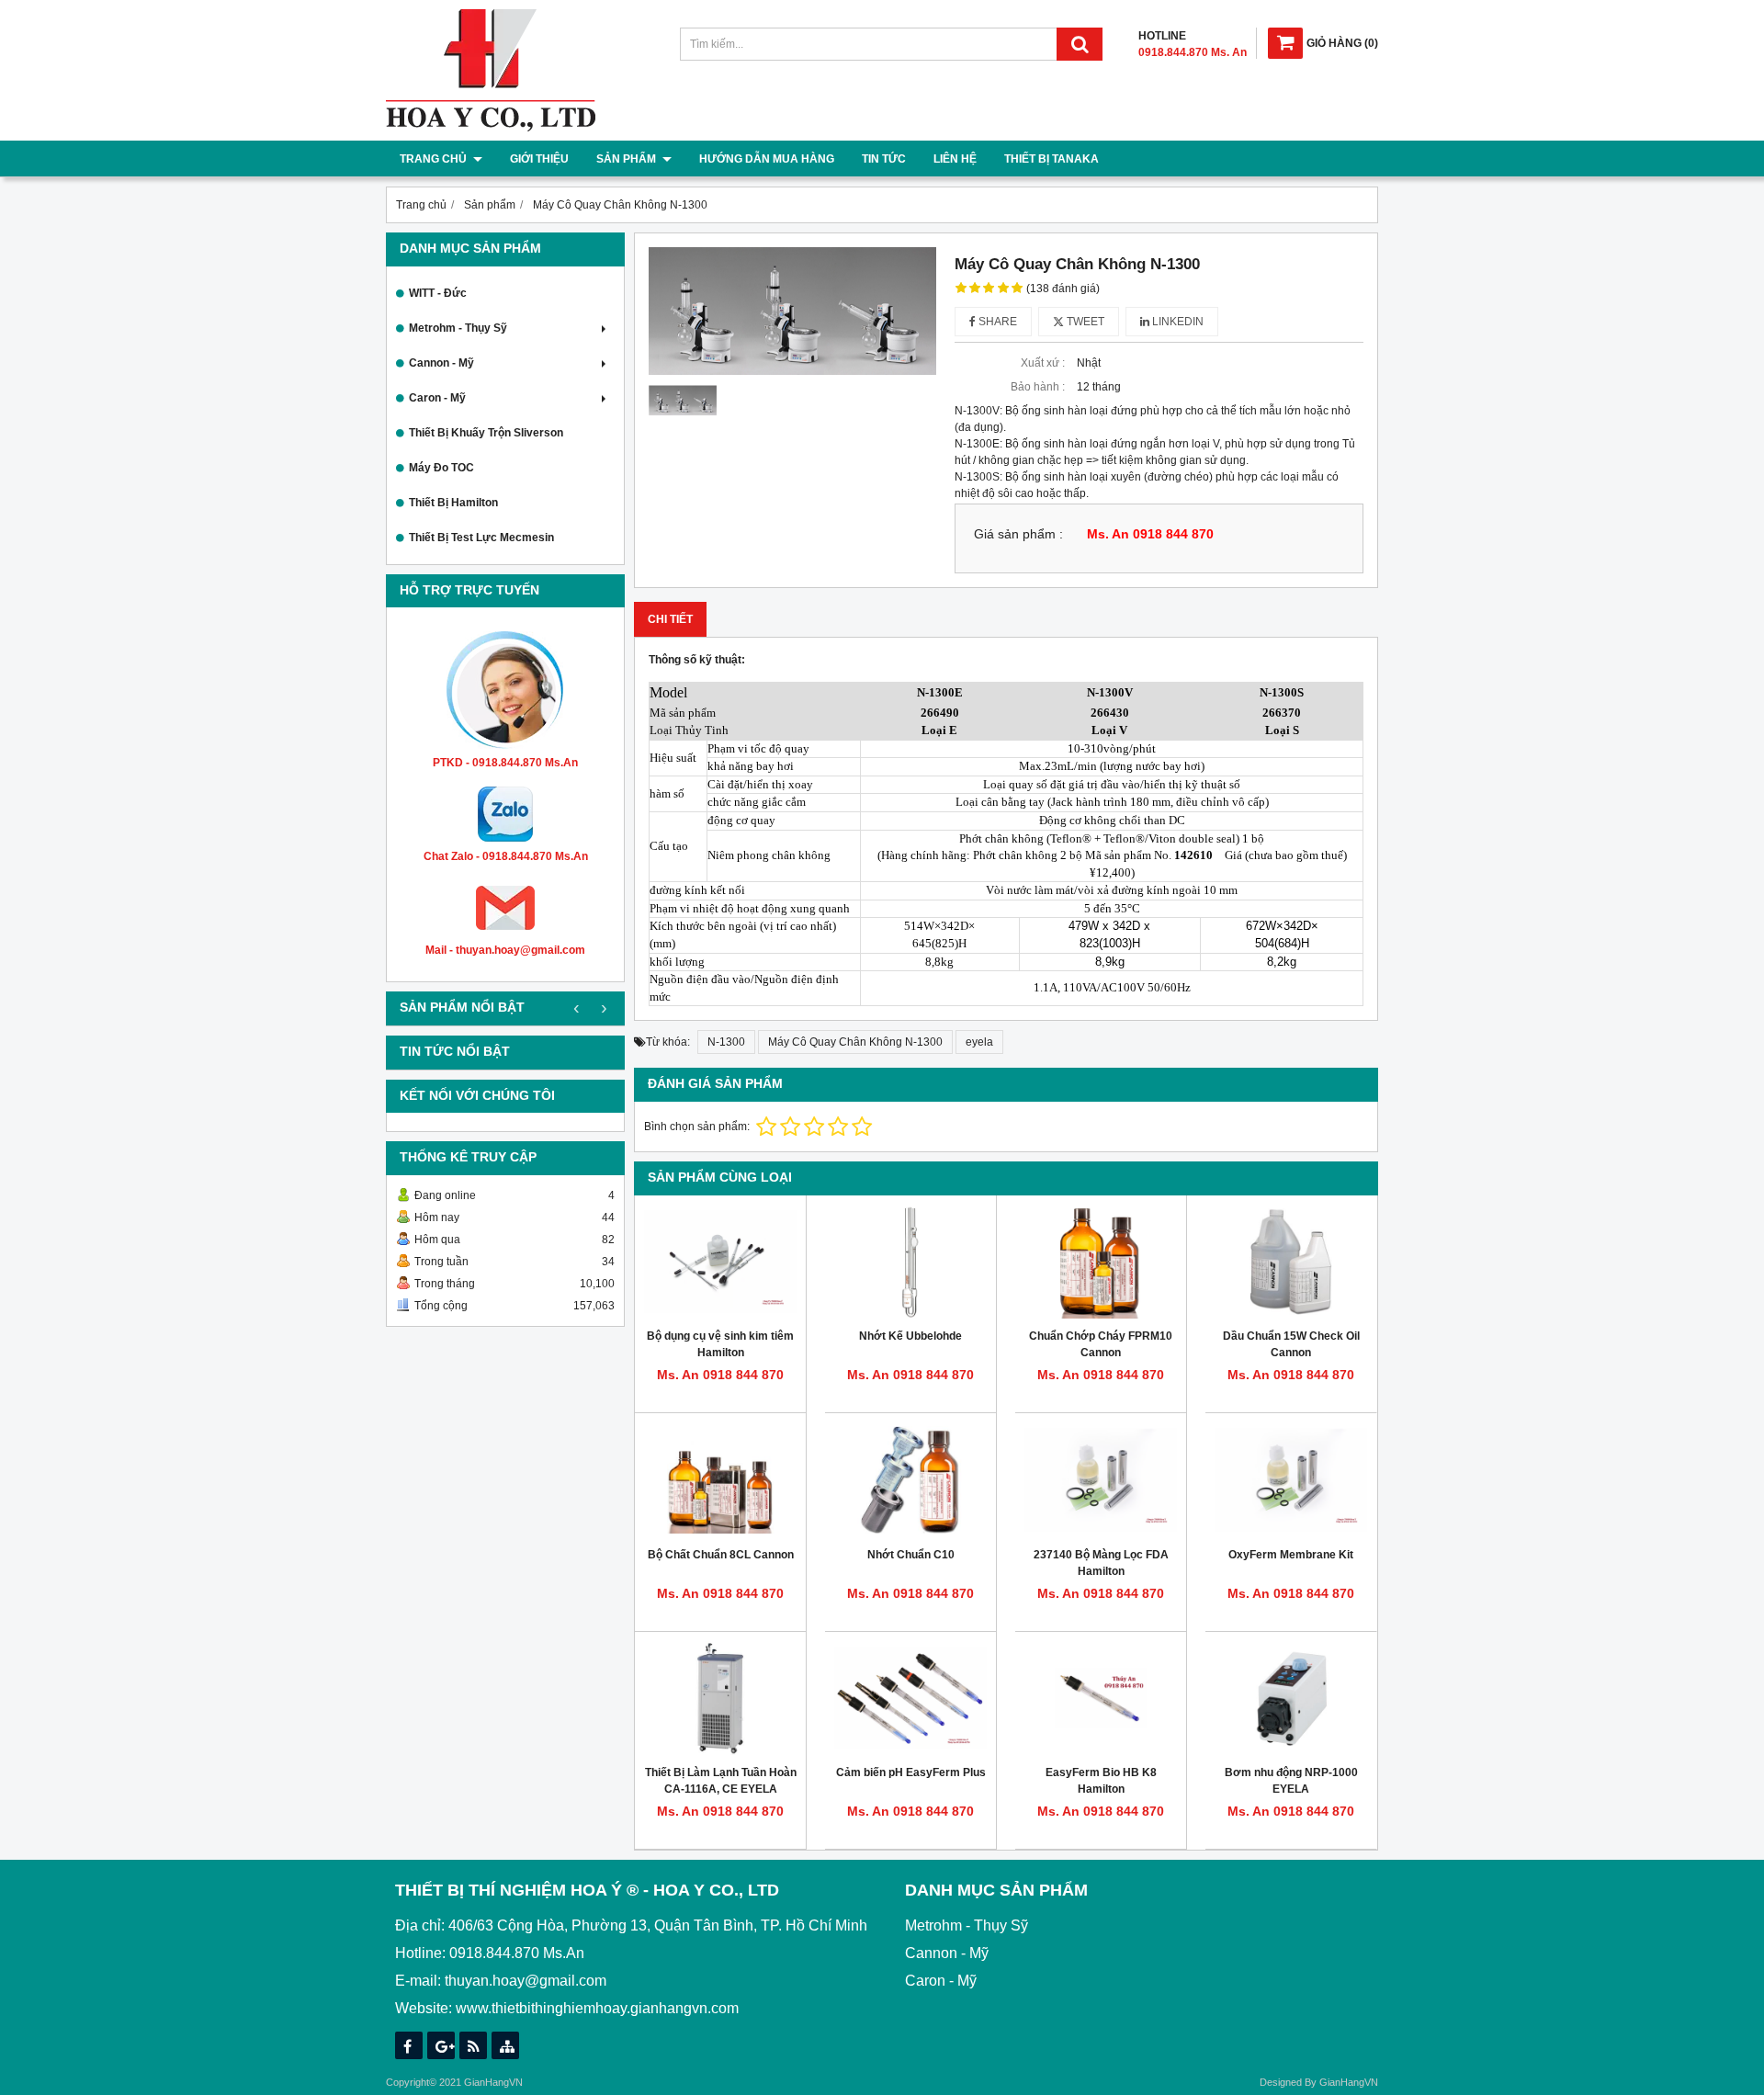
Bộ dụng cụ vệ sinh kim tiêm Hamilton (720, 1344)
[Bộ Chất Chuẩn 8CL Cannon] (720, 1480)
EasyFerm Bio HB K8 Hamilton (1101, 1781)
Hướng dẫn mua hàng (767, 159)
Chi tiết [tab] (670, 619)
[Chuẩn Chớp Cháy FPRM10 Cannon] (1101, 1262)
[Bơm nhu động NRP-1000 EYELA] (1291, 1699)
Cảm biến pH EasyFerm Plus (911, 1772)
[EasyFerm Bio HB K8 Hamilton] (1101, 1699)
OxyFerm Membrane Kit (1291, 1555)
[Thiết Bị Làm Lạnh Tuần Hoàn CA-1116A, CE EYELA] (720, 1699)
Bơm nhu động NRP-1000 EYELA (1291, 1781)
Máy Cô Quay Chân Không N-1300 (855, 1042)
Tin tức (884, 159)
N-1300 (726, 1042)
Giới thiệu (539, 159)
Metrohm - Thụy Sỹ (458, 328)
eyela (979, 1042)
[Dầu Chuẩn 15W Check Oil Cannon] (1291, 1262)
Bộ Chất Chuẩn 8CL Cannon (721, 1555)
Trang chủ (435, 159)
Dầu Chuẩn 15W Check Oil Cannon (1291, 1344)
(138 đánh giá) (1063, 289)
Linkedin (1176, 322)
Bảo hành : (1038, 387)
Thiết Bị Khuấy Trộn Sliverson (486, 433)
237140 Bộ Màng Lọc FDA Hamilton (1101, 1563)
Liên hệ (955, 159)
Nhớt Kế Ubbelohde (910, 1336)
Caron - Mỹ (437, 398)
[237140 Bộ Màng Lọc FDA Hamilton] (1101, 1480)
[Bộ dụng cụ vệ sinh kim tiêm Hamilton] (720, 1262)
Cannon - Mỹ (441, 363)
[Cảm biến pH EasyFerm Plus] (910, 1699)
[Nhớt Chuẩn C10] (910, 1480)
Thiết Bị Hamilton (453, 503)
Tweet (1084, 322)
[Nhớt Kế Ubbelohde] (910, 1262)
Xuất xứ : (1043, 363)
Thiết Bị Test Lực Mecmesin (481, 538)
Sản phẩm (628, 159)
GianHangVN (1349, 2082)
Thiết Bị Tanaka (1052, 159)
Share (996, 322)
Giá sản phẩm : (1018, 534)
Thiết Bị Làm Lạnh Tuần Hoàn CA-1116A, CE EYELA (721, 1781)
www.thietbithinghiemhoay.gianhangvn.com (597, 2008)
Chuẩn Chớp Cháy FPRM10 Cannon (1101, 1344)
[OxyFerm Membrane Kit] (1291, 1480)
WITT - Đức (438, 293)
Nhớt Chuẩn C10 (911, 1555)
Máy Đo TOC (441, 468)
